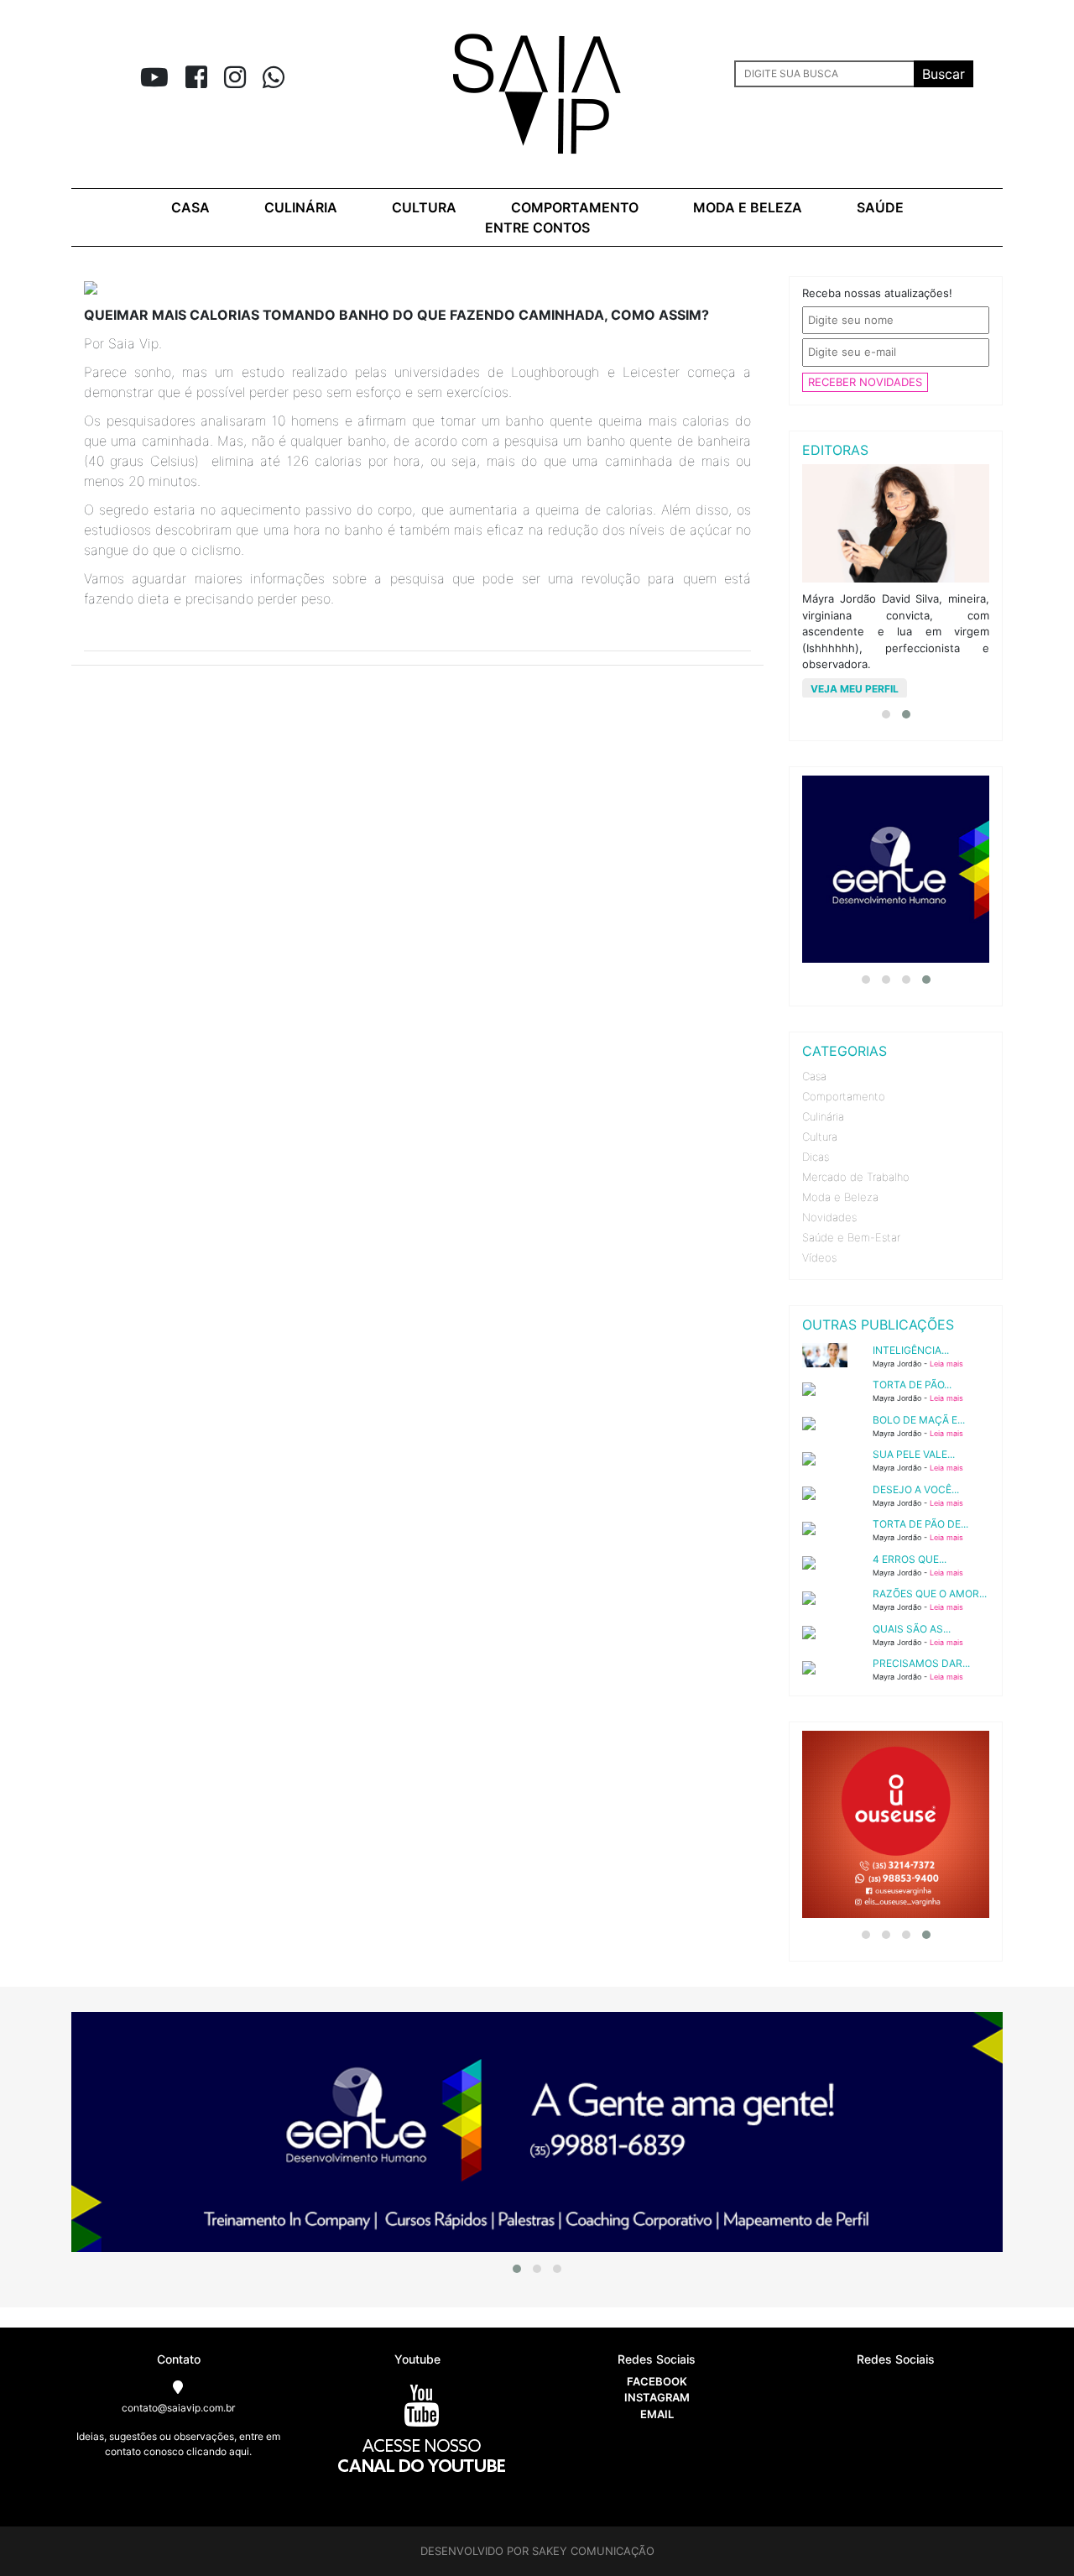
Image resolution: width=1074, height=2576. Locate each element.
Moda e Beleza (840, 1197)
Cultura (424, 207)
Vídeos (819, 1257)
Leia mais (946, 1364)
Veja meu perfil (855, 689)
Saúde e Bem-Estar (851, 1237)
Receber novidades (865, 382)
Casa (190, 207)
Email (657, 2414)
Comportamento (575, 207)
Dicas (816, 1157)
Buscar (944, 74)
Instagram (657, 2397)
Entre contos (537, 227)
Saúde (880, 207)
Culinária (301, 207)
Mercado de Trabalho (856, 1177)
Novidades (829, 1217)
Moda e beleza (748, 207)
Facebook (657, 2381)
